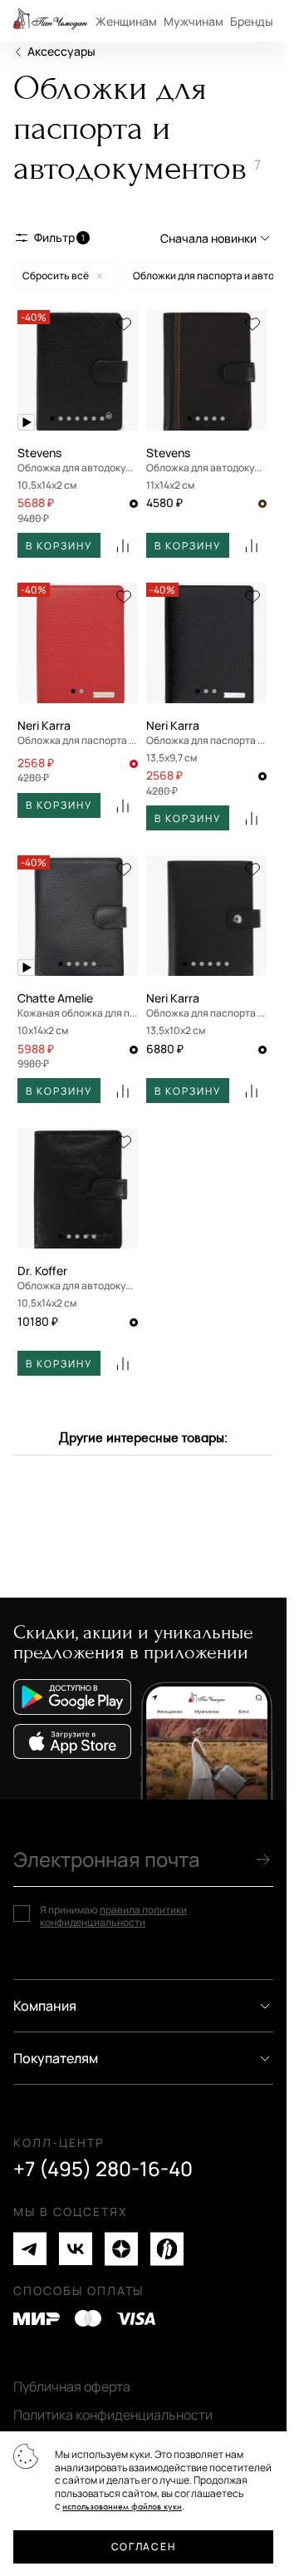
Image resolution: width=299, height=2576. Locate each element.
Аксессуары (61, 51)
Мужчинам (194, 21)
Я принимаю (113, 1916)
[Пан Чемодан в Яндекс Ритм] (167, 2249)
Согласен (143, 2546)
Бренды (252, 21)
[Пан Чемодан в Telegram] (30, 2249)
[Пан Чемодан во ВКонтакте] (76, 2249)
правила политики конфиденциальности (113, 1916)
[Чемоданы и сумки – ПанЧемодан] (50, 21)
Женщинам (126, 21)
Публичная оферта (72, 2386)
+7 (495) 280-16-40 (103, 2169)
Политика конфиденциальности (113, 2415)
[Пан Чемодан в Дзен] (121, 2249)
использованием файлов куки (122, 2507)
